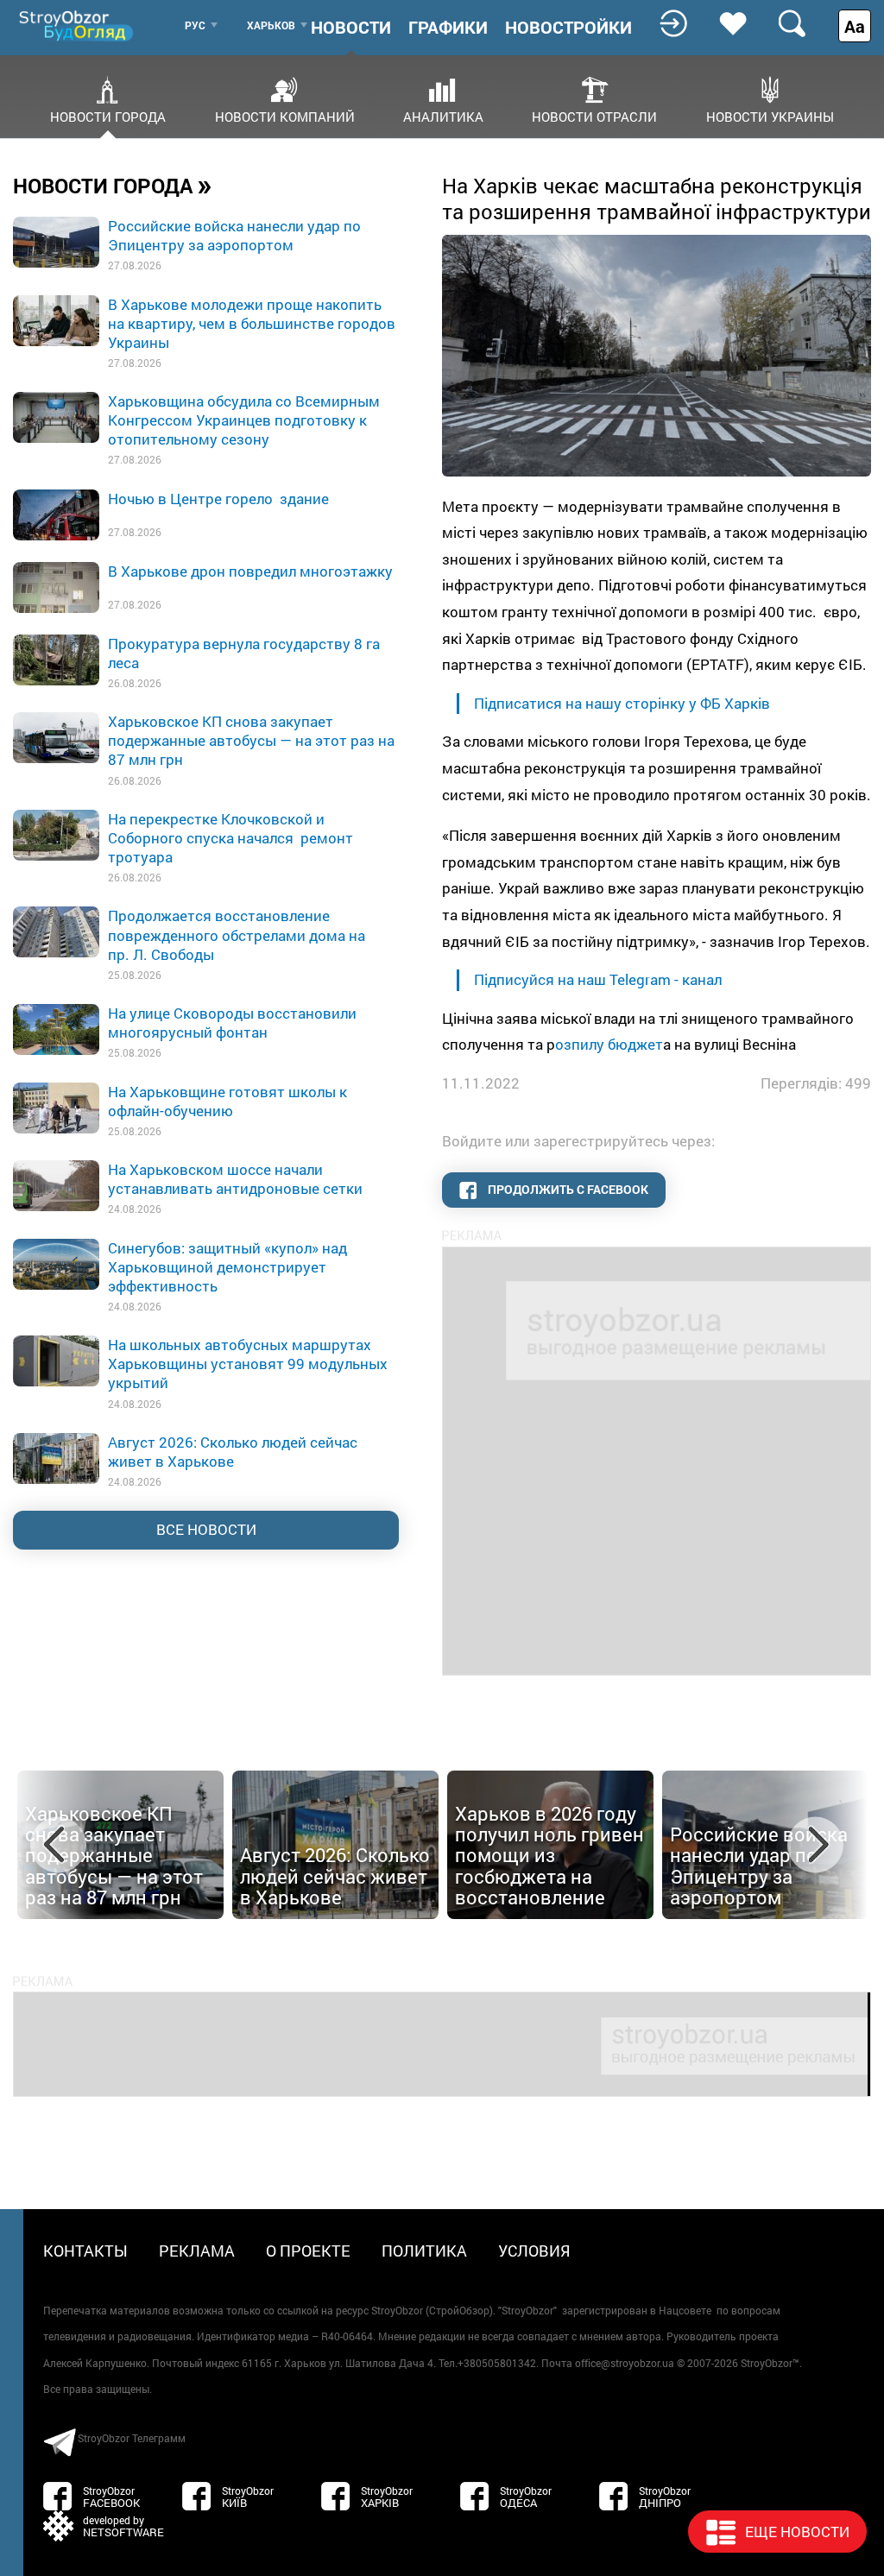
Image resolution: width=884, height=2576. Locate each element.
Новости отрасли (594, 116)
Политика (424, 2251)
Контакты (85, 2251)
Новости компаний (285, 116)
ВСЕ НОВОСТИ (206, 1529)
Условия (534, 2251)
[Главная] (78, 25)
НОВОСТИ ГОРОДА (113, 185)
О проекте (308, 2251)
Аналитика (443, 116)
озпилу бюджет (609, 1044)
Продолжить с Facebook (567, 1189)
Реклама (197, 2251)
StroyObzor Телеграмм (132, 2438)
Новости (351, 27)
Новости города (108, 116)
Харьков (271, 25)
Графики (448, 27)
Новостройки (568, 27)
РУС (195, 25)
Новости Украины (770, 116)
